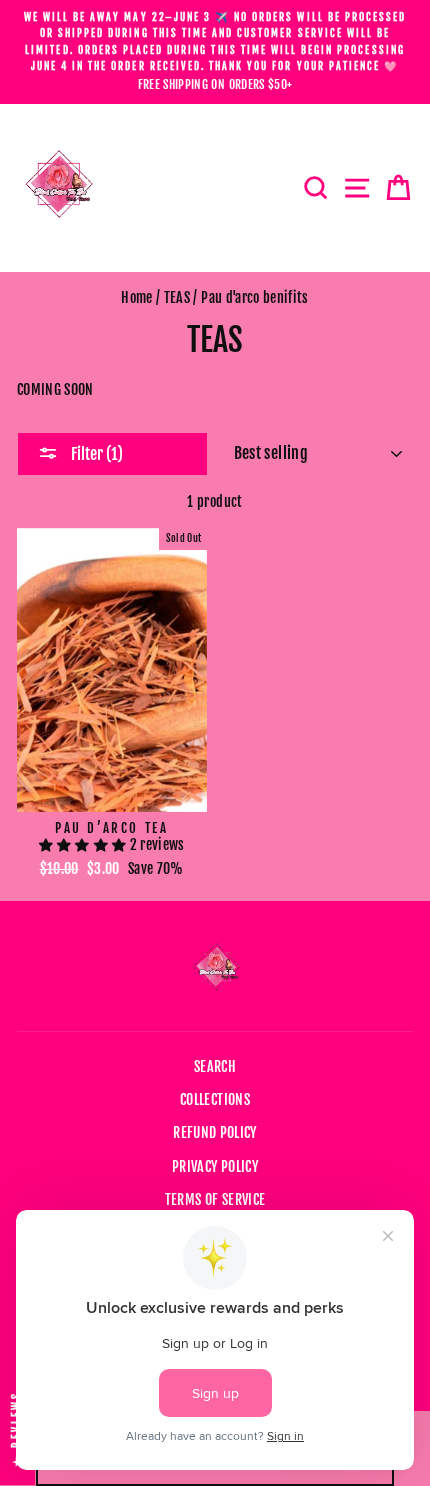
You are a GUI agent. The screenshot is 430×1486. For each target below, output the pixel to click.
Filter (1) (95, 454)
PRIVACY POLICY (215, 1166)
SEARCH (215, 1066)
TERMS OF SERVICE (215, 1199)
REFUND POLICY (214, 1132)
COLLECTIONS (215, 1099)
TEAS (177, 297)
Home (136, 297)
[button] (84, 844)
